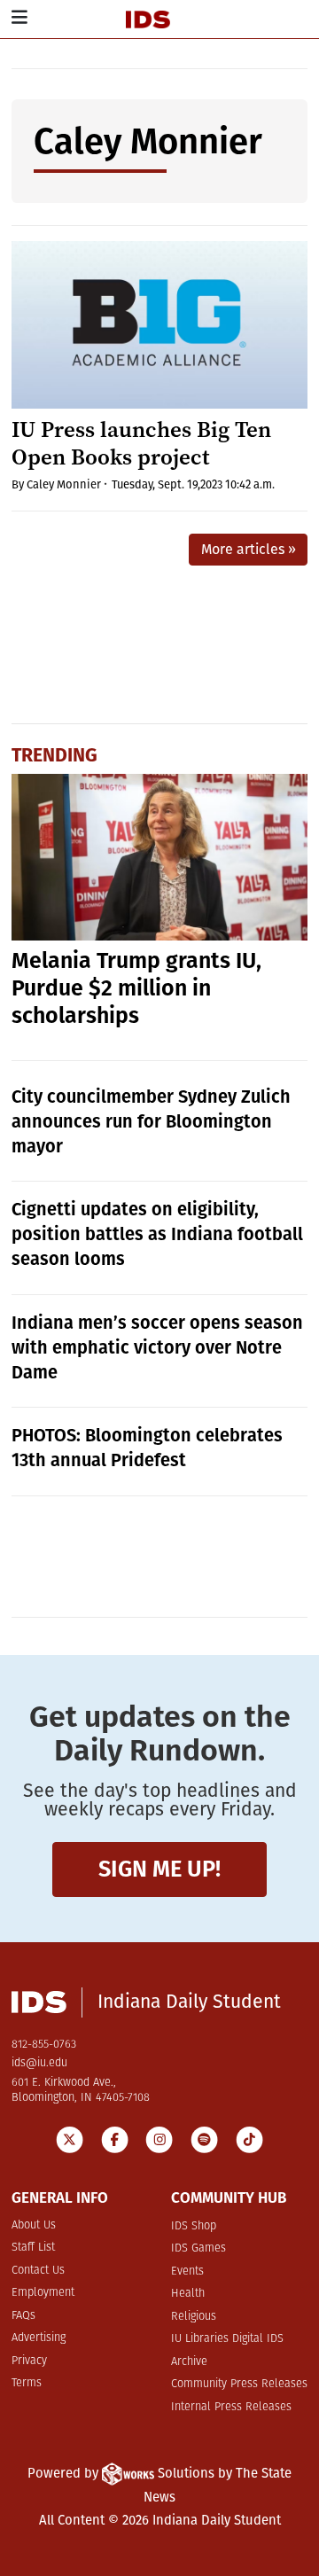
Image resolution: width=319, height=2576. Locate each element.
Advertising (39, 2338)
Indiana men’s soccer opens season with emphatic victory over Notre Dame (157, 1347)
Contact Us (38, 2271)
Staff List (33, 2248)
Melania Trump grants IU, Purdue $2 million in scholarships (136, 988)
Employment (43, 2293)
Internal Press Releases (231, 2407)
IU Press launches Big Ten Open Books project (141, 443)
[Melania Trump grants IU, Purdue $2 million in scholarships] (160, 857)
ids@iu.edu (39, 2063)
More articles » (249, 549)
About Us (34, 2225)
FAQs (23, 2316)
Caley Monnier (64, 484)
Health (188, 2294)
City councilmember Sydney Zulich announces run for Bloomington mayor (151, 1121)
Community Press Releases (239, 2384)
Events (187, 2272)
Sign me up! (159, 1869)
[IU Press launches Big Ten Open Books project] (160, 324)
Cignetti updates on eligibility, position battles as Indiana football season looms (157, 1234)
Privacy (29, 2361)
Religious (194, 2317)
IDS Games (198, 2248)
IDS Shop (194, 2226)
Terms (27, 2383)
